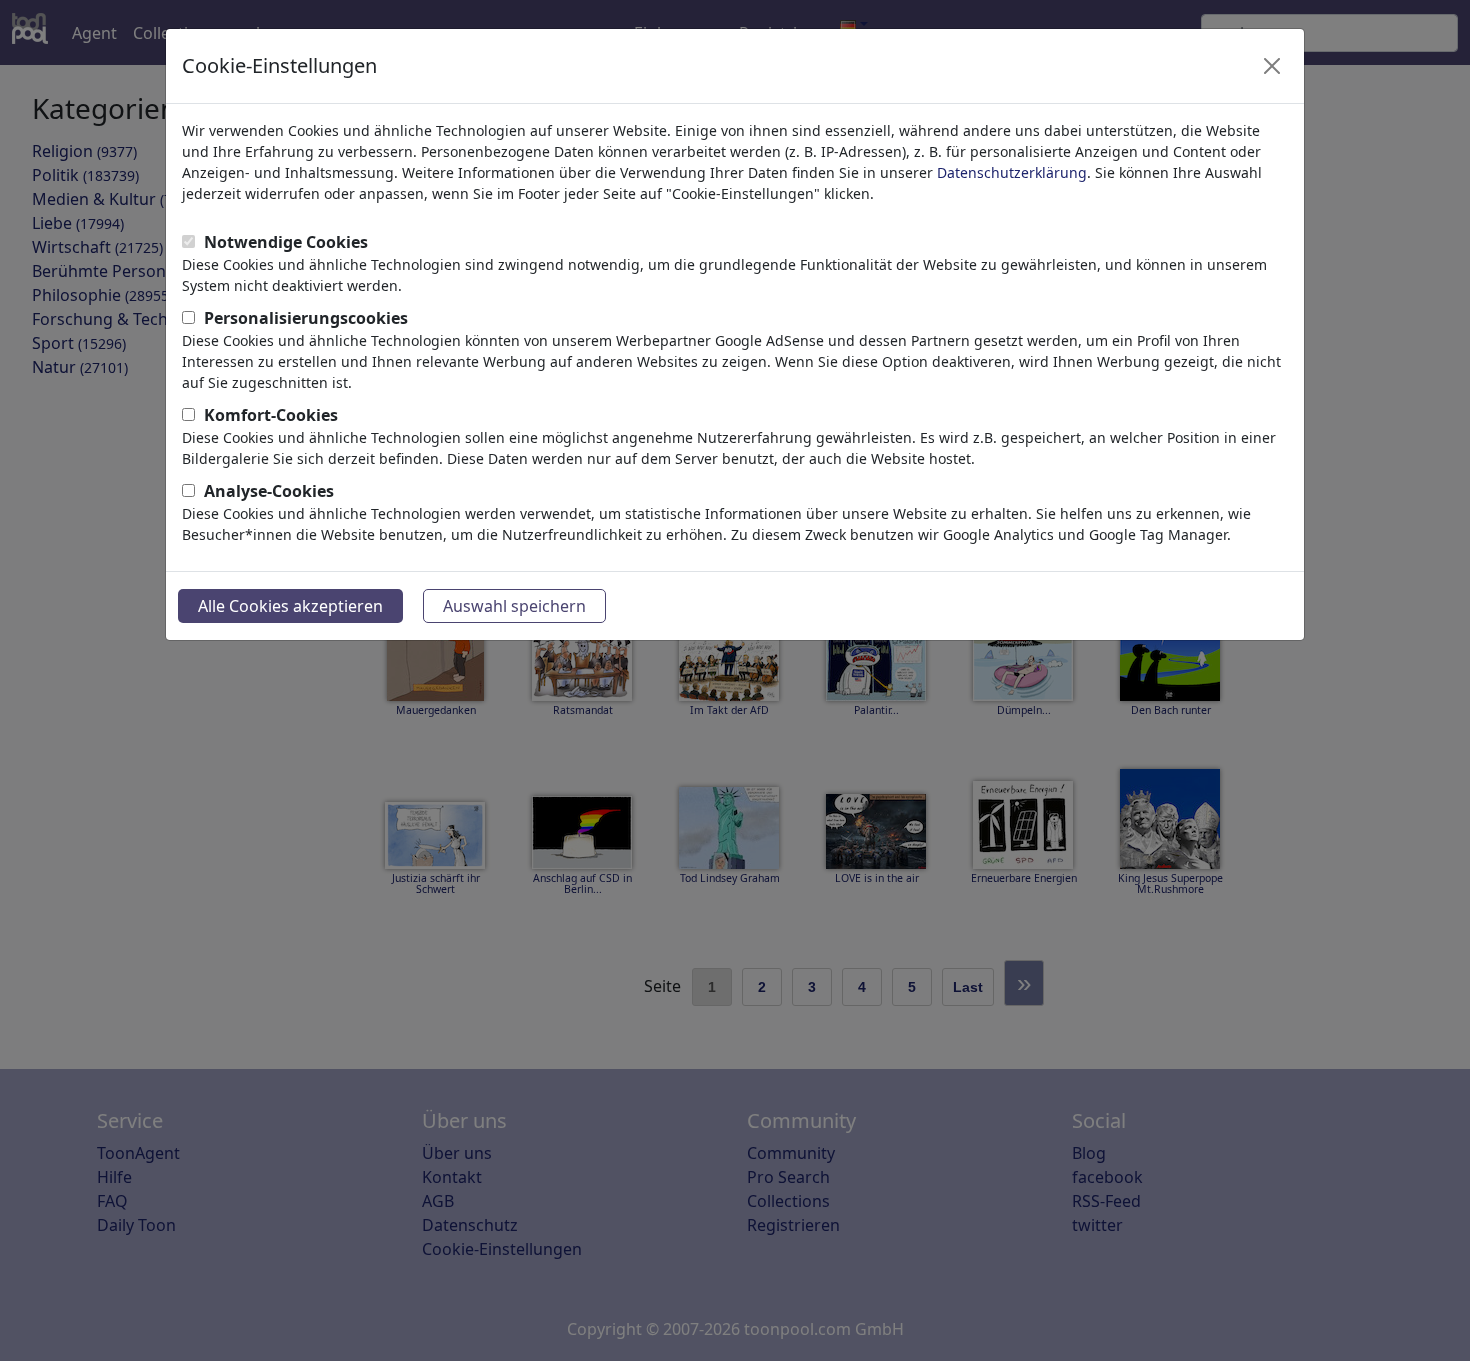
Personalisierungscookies (306, 318)
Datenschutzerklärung (1012, 172)
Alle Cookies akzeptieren (290, 606)
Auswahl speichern (514, 606)
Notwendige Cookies (286, 242)
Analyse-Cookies (269, 491)
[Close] (1272, 66)
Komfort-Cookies (271, 415)
